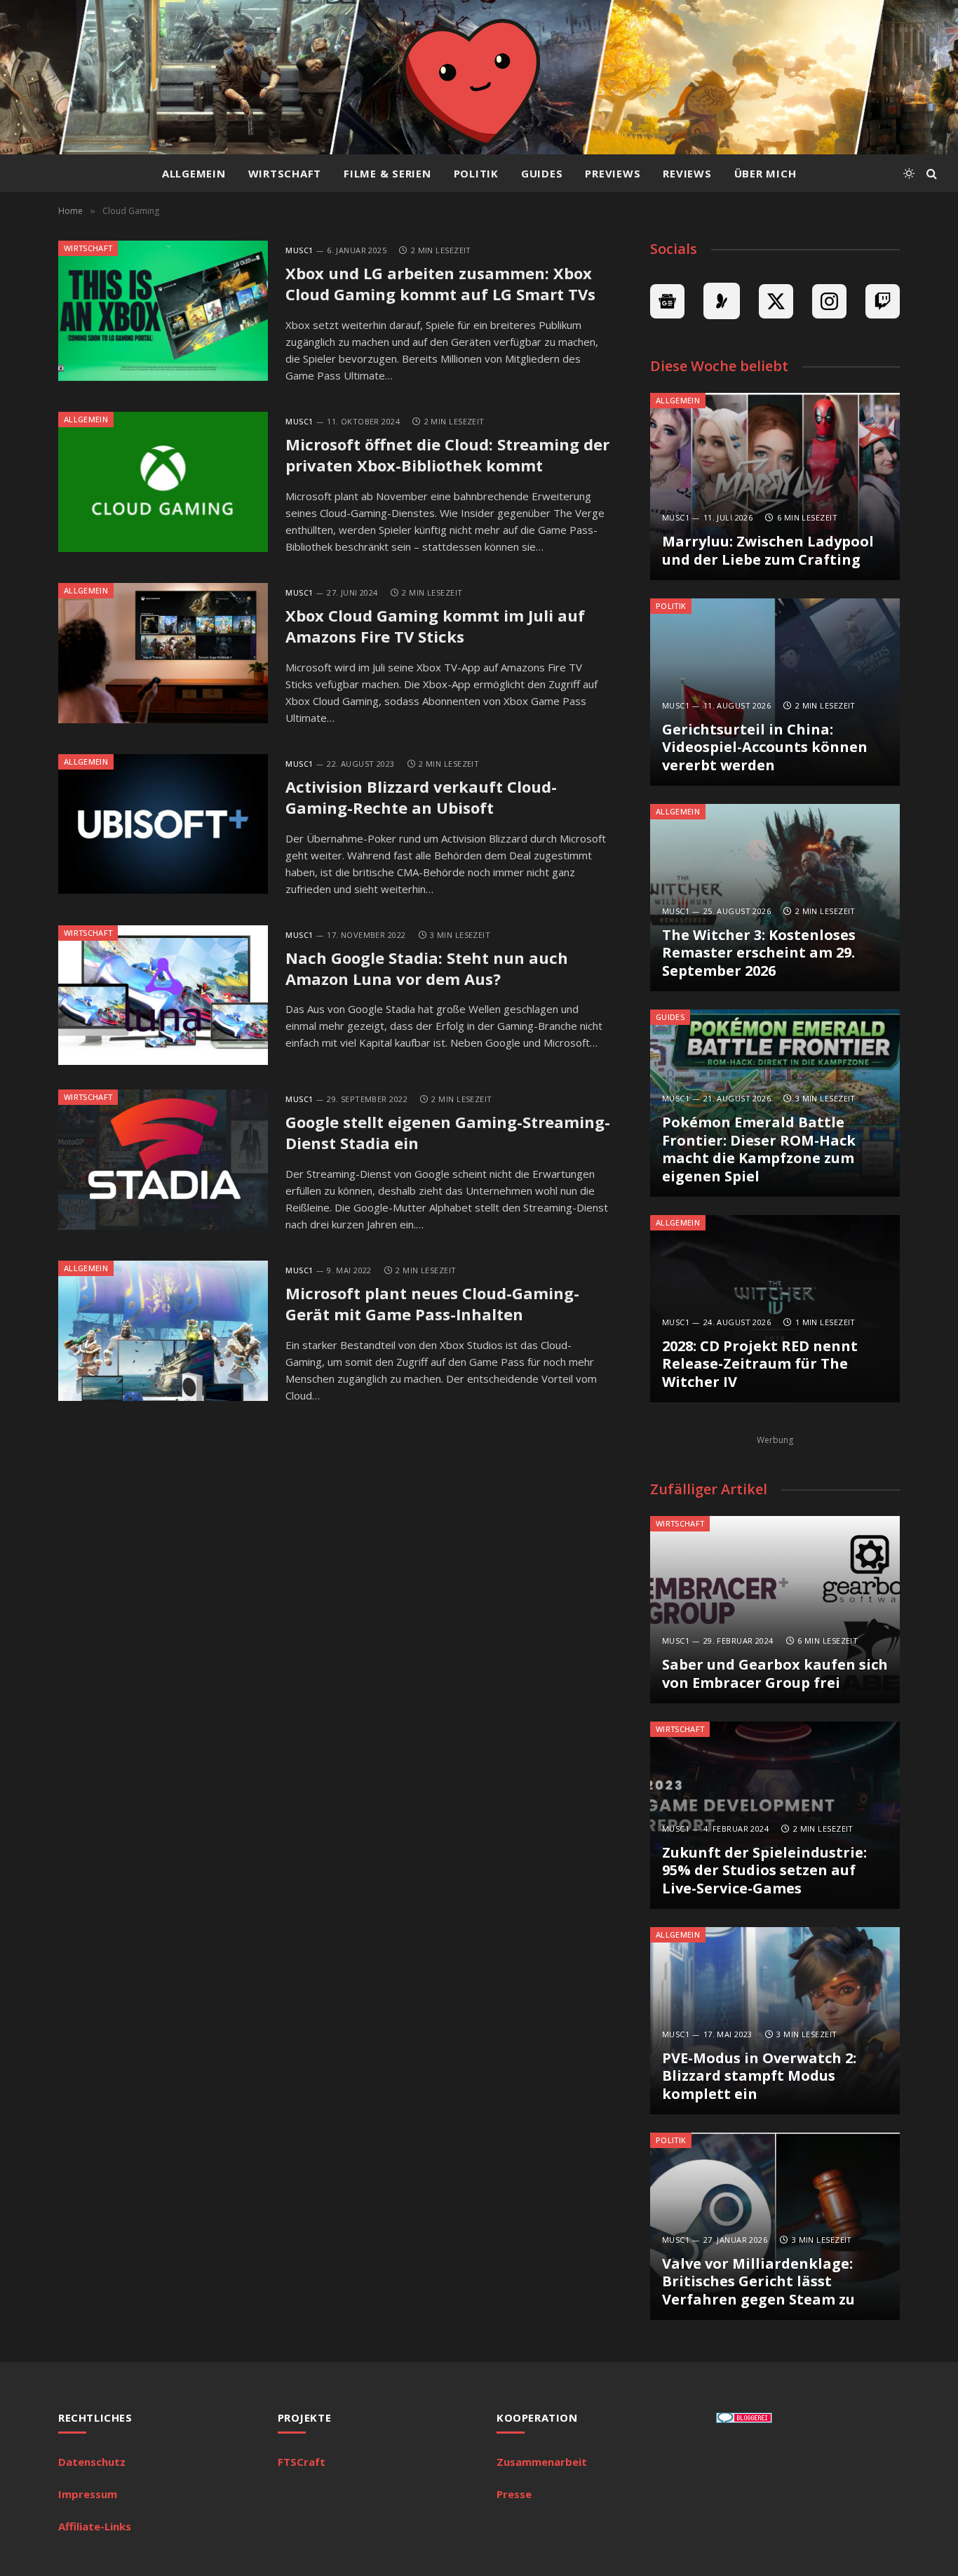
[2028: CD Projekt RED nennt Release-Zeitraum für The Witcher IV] (775, 1309)
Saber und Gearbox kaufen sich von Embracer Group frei (775, 1673)
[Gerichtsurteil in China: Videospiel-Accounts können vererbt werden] (775, 692)
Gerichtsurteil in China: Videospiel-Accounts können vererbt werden (765, 747)
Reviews (687, 173)
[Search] (930, 174)
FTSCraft (302, 2462)
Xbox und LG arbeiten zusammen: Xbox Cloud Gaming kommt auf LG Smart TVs (440, 284)
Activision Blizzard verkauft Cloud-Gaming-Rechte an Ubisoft (421, 797)
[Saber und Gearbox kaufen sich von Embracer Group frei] (775, 1610)
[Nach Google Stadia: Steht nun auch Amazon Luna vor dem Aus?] (163, 995)
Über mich (765, 173)
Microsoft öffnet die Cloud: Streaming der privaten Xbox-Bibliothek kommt (447, 455)
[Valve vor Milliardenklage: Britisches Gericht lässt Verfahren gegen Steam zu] (775, 2226)
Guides (542, 173)
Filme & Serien (387, 173)
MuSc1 (299, 250)
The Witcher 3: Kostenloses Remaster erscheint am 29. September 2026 (759, 953)
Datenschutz (92, 2462)
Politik (476, 173)
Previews (613, 173)
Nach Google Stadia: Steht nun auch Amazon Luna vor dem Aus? (427, 968)
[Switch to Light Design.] (909, 173)
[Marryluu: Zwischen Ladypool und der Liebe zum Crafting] (775, 487)
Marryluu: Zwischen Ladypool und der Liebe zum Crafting (768, 550)
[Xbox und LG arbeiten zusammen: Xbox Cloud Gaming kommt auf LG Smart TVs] (163, 311)
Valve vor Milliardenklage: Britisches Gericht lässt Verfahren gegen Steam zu (758, 2282)
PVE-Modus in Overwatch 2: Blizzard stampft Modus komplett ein (759, 2076)
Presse (514, 2494)
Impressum (88, 2494)
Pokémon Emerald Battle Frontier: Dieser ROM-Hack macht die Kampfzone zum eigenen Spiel (759, 1149)
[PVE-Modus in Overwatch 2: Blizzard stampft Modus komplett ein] (775, 2021)
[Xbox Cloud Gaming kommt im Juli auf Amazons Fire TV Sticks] (163, 653)
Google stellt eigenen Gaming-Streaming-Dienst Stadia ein (448, 1133)
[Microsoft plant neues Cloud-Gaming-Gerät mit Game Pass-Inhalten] (163, 1331)
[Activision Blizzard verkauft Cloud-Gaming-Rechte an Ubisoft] (163, 824)
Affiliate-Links (95, 2526)
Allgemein (194, 173)
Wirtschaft (285, 173)
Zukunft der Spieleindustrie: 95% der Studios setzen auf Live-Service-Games (764, 1871)
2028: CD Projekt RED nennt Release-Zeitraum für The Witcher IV (760, 1364)
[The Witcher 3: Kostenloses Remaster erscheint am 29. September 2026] (775, 898)
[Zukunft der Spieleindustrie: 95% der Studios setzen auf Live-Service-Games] (775, 1815)
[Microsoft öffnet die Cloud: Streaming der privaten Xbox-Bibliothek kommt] (163, 482)
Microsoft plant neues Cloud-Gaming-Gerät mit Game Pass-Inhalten (432, 1304)
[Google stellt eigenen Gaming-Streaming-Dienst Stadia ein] (163, 1160)
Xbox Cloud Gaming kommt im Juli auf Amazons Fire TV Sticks (435, 626)
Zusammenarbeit (542, 2462)
